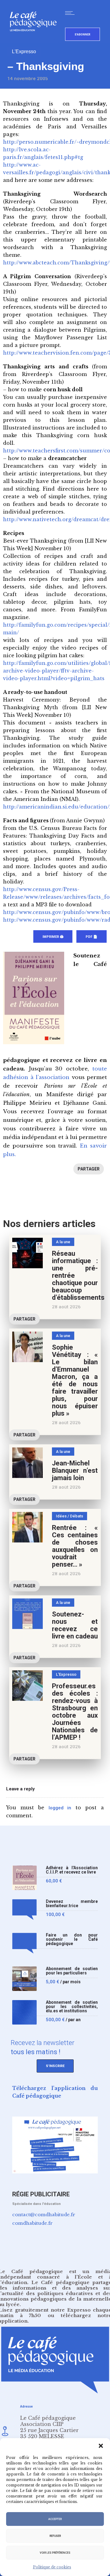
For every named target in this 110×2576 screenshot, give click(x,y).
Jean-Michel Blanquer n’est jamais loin (75, 1470)
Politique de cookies (52, 2567)
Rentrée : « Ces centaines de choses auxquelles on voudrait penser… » (75, 1546)
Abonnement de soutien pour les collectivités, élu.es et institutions (72, 2007)
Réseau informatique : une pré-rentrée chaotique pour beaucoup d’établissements (78, 1275)
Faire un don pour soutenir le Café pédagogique (72, 1939)
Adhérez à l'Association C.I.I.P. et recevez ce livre (72, 1870)
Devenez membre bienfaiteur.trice (72, 1904)
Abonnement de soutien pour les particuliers (72, 1971)
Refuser (55, 2536)
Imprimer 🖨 (53, 937)
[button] (101, 2446)
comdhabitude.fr (32, 2223)
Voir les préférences (55, 2553)
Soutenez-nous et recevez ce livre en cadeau (75, 1625)
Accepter (55, 2519)
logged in (60, 1808)
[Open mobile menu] (71, 13)
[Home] (36, 41)
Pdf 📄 (92, 937)
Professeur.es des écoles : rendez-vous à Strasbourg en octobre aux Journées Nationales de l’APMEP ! (75, 1712)
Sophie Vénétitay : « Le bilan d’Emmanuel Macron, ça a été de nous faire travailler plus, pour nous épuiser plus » (75, 1380)
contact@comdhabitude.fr (44, 2215)
